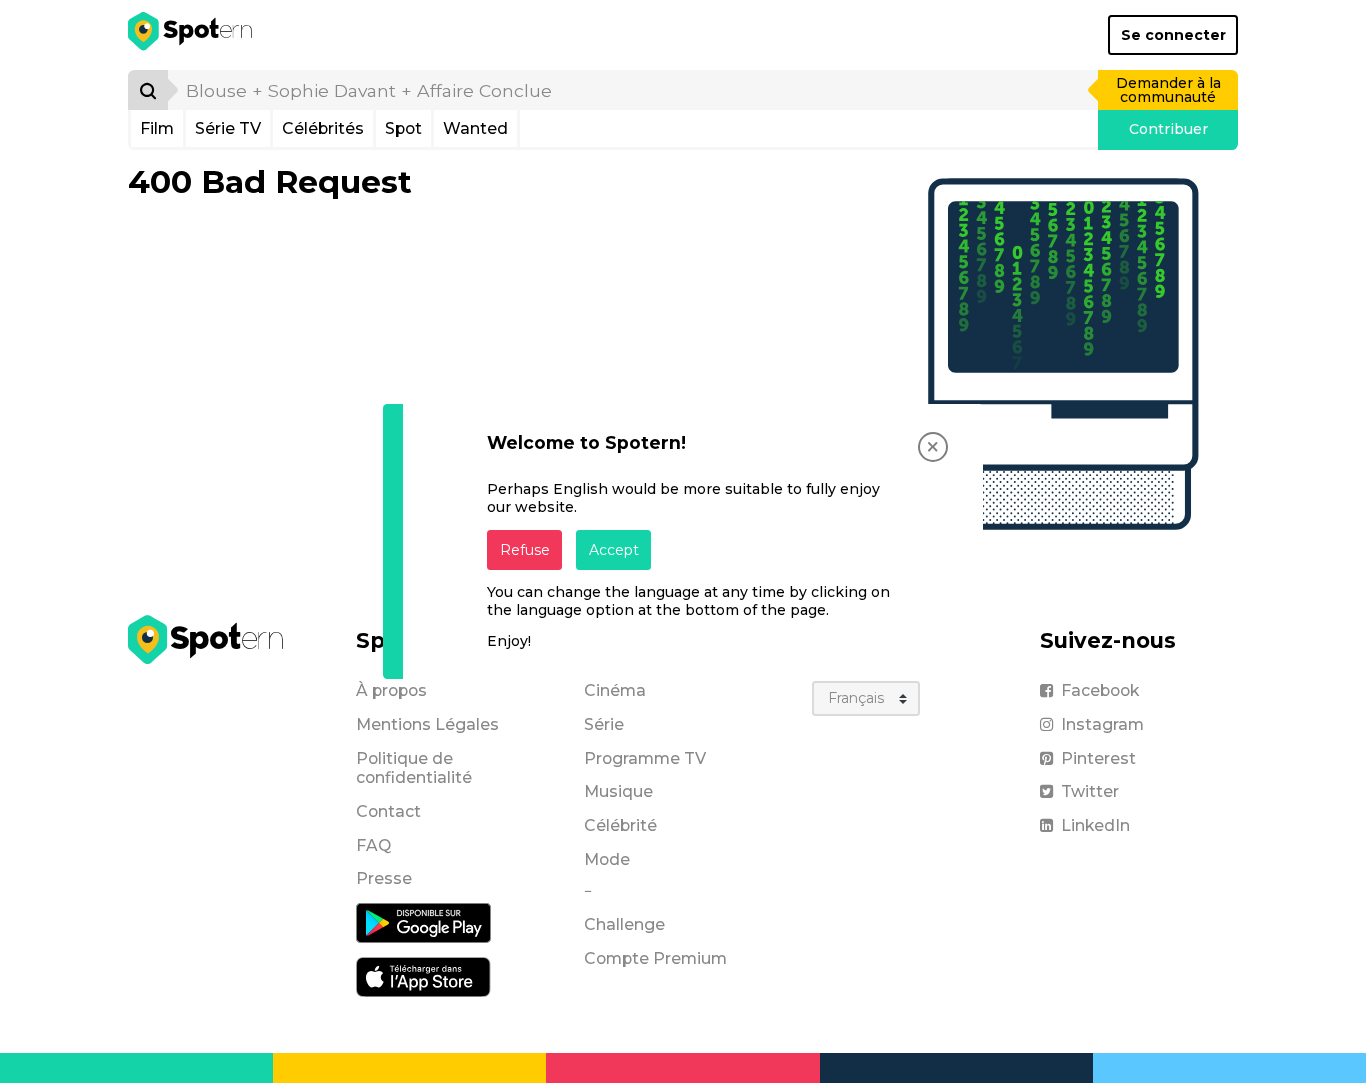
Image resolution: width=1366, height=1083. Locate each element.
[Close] (933, 447)
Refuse (525, 550)
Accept (614, 550)
